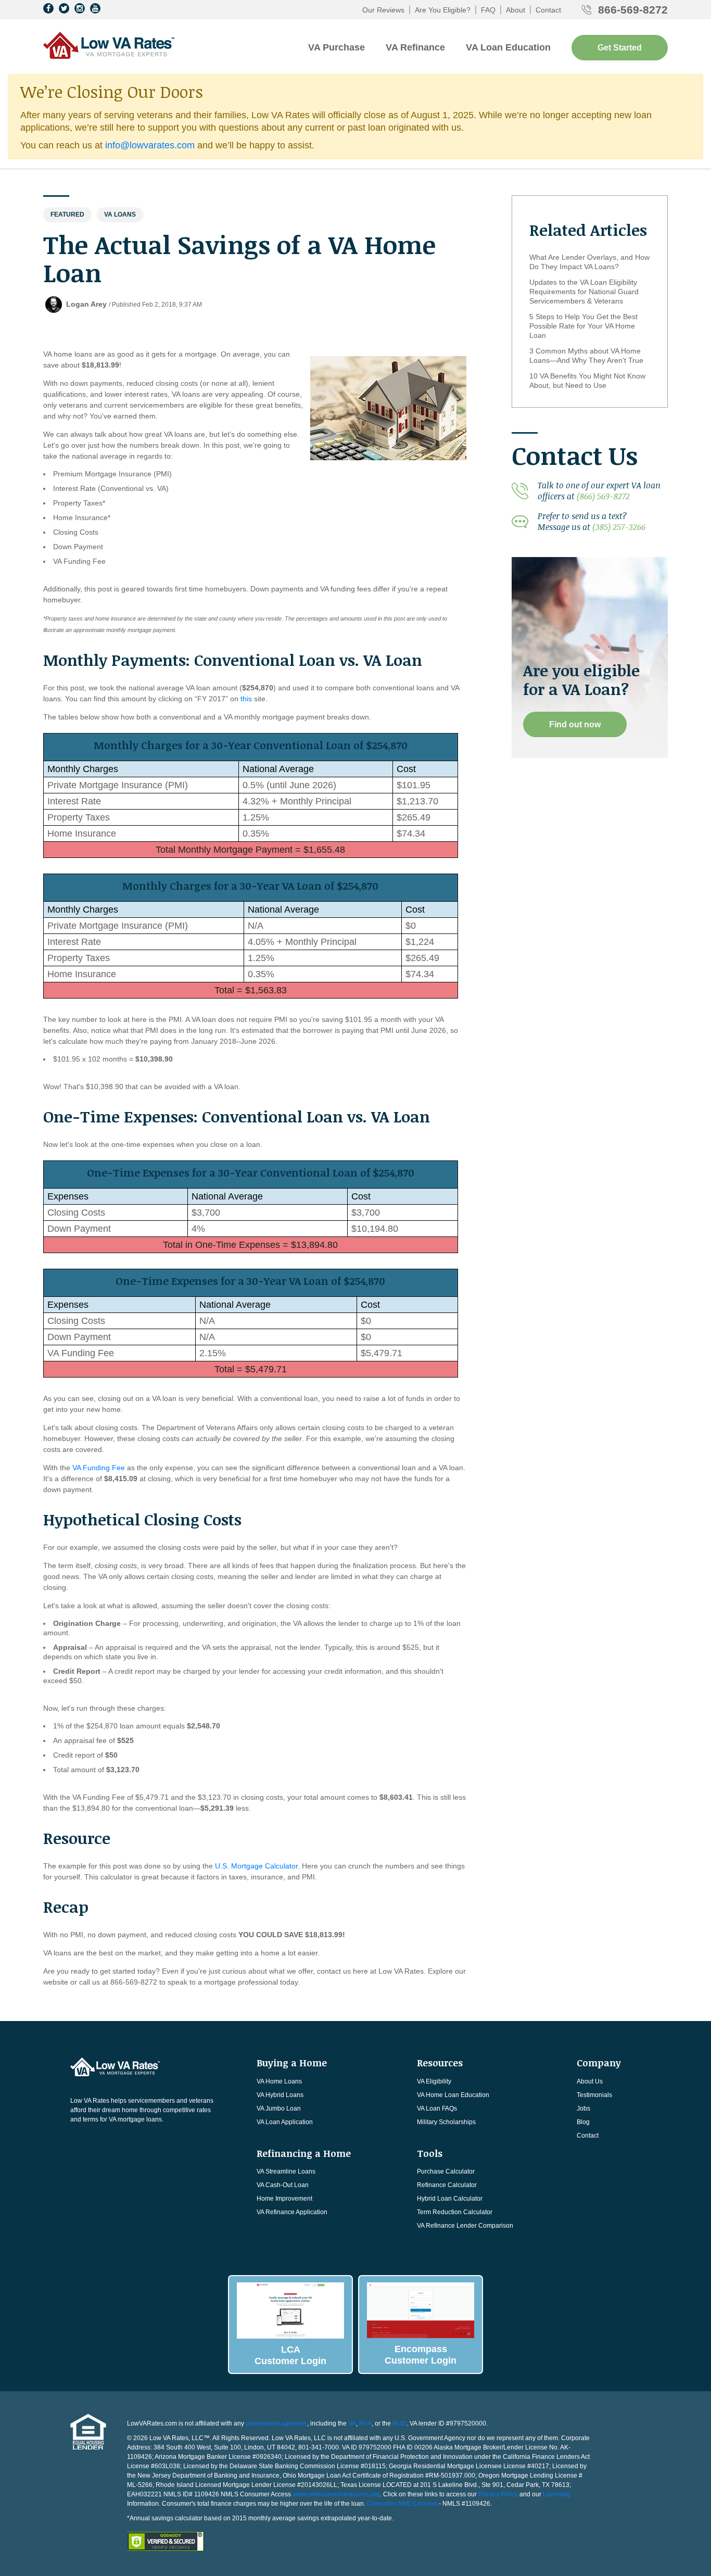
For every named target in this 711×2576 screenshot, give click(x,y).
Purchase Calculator (446, 2171)
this (246, 699)
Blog (583, 2122)
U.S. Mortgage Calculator (256, 1866)
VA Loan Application (285, 2122)
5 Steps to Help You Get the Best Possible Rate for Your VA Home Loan (583, 326)
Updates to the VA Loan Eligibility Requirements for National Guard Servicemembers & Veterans (584, 292)
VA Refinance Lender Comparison (465, 2226)
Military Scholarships (446, 2122)
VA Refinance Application (292, 2212)
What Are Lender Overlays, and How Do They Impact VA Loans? (589, 262)
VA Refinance (415, 47)
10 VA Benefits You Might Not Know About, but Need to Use (587, 381)
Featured (67, 214)
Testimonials (594, 2095)
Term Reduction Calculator (455, 2212)
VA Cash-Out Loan (283, 2185)
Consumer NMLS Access (402, 2504)
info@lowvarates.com (150, 145)
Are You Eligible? (443, 10)
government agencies (276, 2423)
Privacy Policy (498, 2494)
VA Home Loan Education (453, 2095)
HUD (399, 2423)
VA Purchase (337, 47)
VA (352, 2423)
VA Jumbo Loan (279, 2108)
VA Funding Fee (99, 1468)
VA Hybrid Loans (280, 2095)
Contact (548, 10)
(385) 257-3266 (619, 527)
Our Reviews (383, 10)
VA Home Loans (279, 2081)
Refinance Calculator (447, 2185)
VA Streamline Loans (286, 2171)
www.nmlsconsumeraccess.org (336, 2494)
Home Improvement (284, 2199)
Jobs (583, 2108)
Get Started (620, 48)
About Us (590, 2081)
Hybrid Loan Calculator (450, 2199)
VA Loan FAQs (437, 2108)
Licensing (557, 2494)
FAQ (488, 10)
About (516, 10)
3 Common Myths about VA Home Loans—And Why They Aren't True (586, 356)
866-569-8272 (633, 10)
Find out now (575, 724)
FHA (365, 2423)
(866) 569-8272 (603, 496)
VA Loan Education (508, 47)
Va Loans (120, 214)
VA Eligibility (434, 2081)
